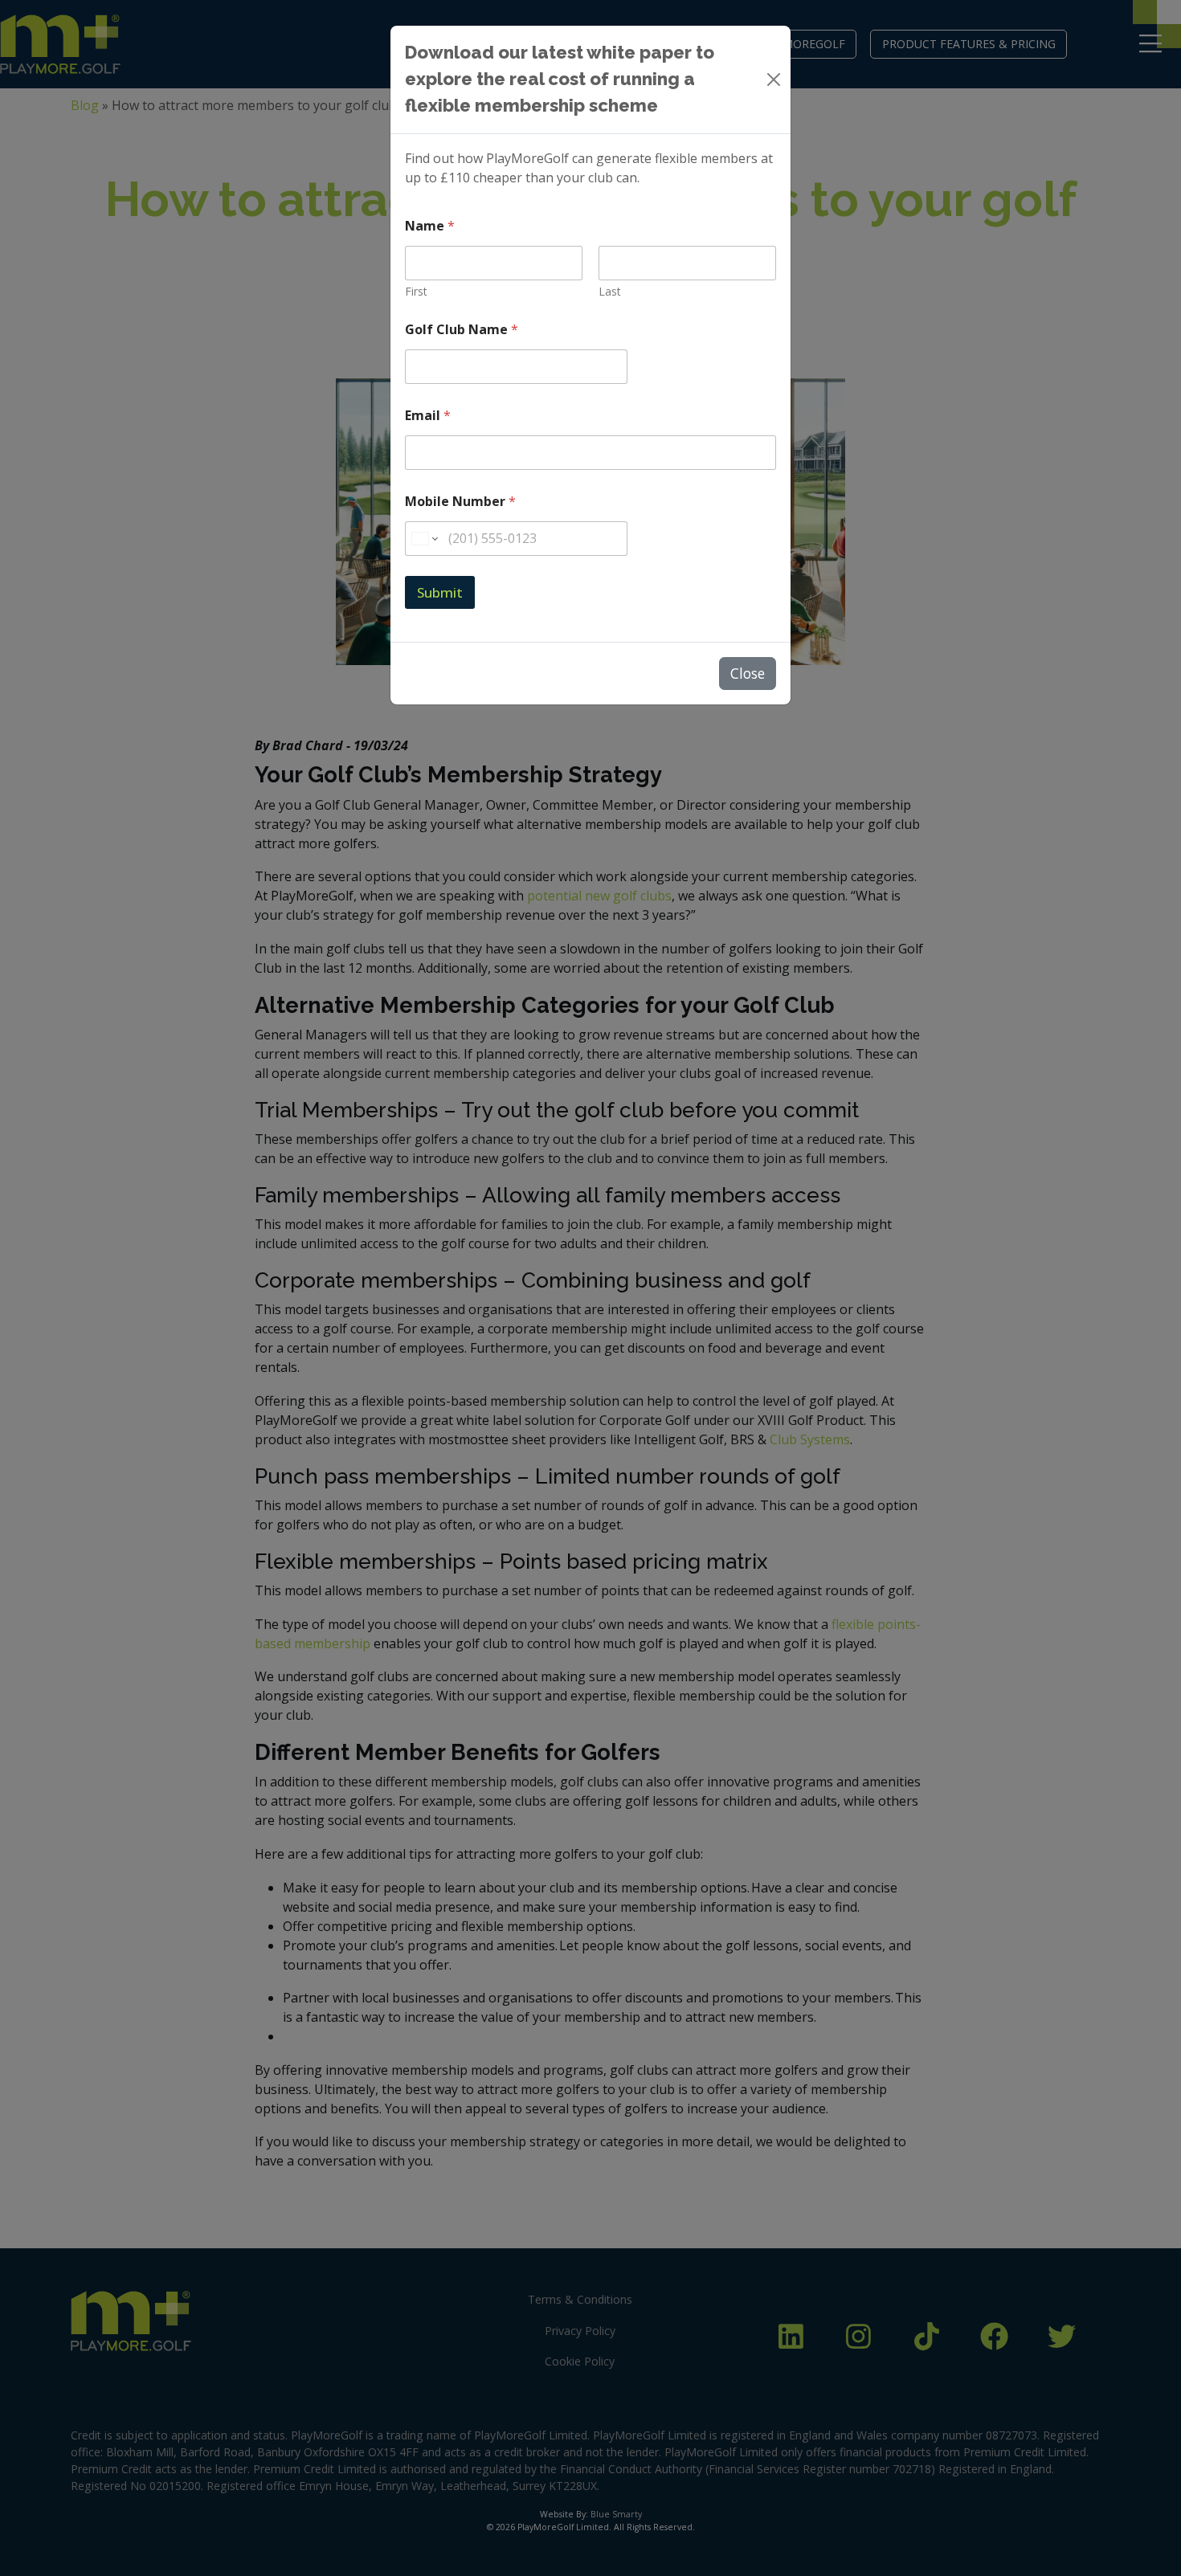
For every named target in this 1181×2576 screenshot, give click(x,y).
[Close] (774, 80)
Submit (440, 592)
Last (610, 291)
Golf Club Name (462, 330)
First (416, 291)
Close (748, 673)
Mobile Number (460, 502)
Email (428, 416)
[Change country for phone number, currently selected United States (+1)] (424, 539)
